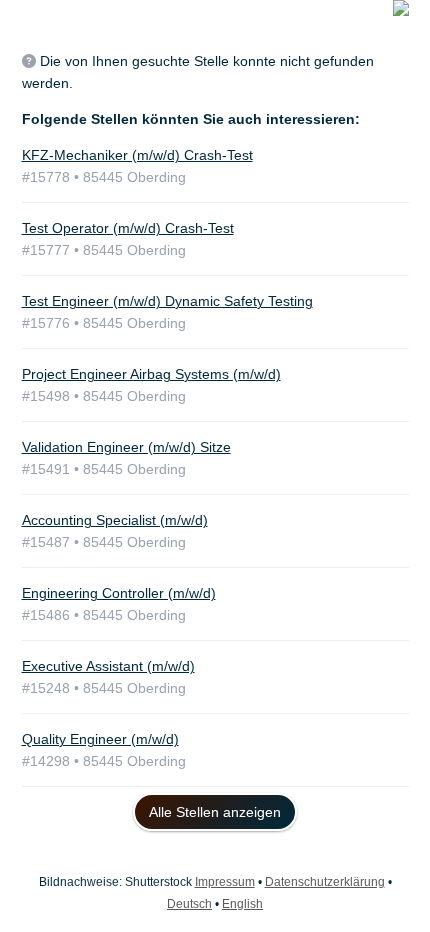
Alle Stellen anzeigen (215, 812)
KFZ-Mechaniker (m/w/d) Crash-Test (137, 155)
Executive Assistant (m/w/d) (108, 666)
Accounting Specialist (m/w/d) (115, 520)
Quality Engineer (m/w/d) (100, 739)
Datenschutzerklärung (325, 882)
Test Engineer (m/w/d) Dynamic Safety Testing (167, 301)
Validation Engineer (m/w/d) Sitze (126, 447)
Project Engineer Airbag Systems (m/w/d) (151, 374)
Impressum (225, 882)
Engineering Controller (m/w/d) (119, 593)
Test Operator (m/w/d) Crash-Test (128, 228)
